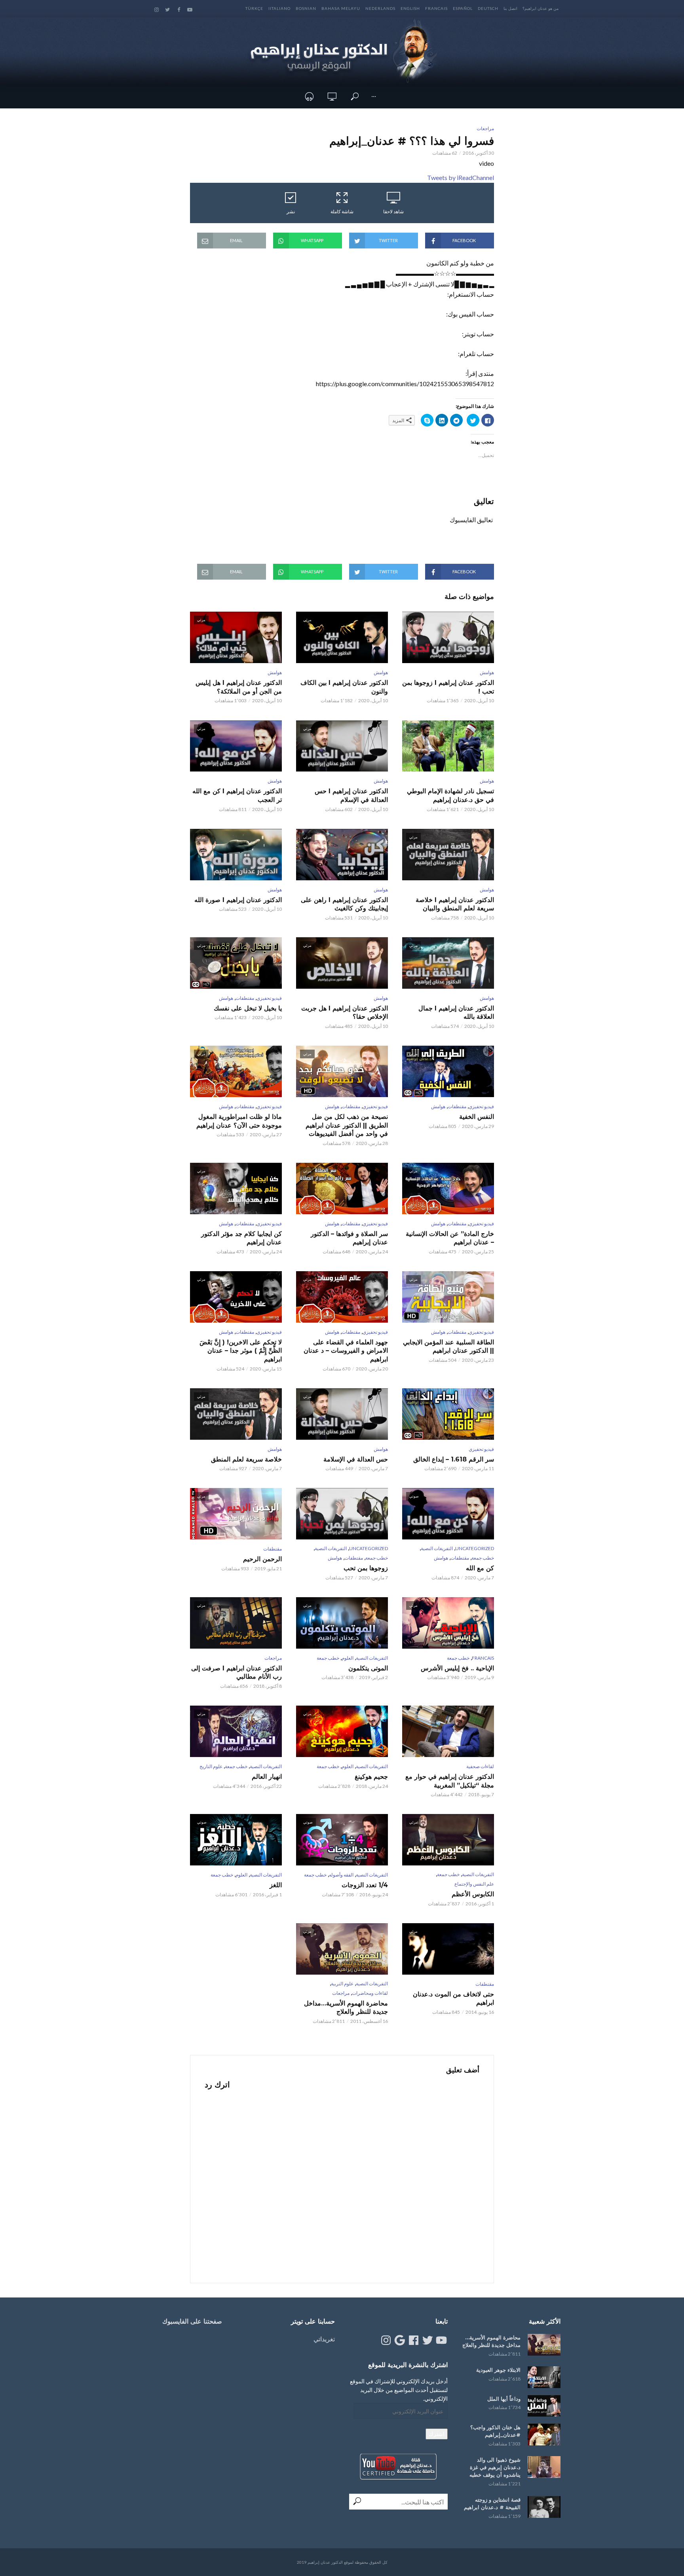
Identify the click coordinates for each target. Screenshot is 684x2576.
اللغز (276, 1885)
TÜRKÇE (254, 8)
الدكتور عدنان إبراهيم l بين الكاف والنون (344, 687)
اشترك (437, 2434)
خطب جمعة (483, 1558)
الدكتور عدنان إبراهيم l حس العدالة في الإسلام (351, 795)
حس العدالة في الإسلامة (356, 1459)
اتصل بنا (510, 8)
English (410, 8)
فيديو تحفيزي (269, 998)
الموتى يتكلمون (368, 1668)
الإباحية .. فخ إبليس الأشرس (457, 1668)
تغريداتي (324, 2339)
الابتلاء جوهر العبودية (498, 2370)
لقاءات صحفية (480, 1766)
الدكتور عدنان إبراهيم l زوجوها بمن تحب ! (448, 687)
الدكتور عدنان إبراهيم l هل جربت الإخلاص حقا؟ (345, 1013)
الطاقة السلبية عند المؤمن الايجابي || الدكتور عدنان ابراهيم (448, 1347)
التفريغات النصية (437, 1548)
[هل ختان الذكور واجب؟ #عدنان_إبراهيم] (544, 2435)
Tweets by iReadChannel (461, 177)
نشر (291, 211)
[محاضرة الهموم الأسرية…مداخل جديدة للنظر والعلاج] (544, 2345)
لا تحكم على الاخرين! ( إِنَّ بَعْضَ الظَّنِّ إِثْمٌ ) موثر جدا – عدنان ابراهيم (241, 1351)
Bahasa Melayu (341, 8)
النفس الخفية (477, 1117)
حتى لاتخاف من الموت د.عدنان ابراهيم (453, 1999)
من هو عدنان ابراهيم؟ (541, 8)
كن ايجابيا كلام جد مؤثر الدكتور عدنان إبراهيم (241, 1238)
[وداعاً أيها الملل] (544, 2406)
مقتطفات (245, 998)
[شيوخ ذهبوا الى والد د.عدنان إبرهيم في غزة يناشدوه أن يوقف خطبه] (544, 2467)
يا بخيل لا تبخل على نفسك (248, 1008)
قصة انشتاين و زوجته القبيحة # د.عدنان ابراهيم (492, 2503)
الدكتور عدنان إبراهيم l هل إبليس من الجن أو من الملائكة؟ (239, 687)
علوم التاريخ (211, 1766)
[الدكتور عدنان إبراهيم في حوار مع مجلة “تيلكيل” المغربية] (448, 1731)
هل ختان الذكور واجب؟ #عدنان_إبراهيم (495, 2431)
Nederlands (380, 8)
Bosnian (306, 8)
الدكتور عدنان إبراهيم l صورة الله (238, 900)
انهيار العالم (267, 1777)
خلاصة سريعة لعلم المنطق (246, 1459)
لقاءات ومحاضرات (370, 1993)
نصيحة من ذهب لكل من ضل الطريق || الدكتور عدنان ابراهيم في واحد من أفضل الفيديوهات (347, 1125)
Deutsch (488, 8)
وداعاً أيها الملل (504, 2399)
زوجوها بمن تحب (366, 1568)
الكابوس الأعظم (473, 1894)
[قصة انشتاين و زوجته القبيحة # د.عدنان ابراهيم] (544, 2507)
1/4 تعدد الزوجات (365, 1885)
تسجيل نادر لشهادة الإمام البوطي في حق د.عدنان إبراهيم (450, 795)
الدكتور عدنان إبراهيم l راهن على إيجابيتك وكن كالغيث (344, 904)
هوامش (487, 672)
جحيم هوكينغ (371, 1777)
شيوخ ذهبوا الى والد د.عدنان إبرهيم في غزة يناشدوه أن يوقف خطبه (495, 2467)
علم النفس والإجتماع (474, 1884)
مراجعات (485, 128)
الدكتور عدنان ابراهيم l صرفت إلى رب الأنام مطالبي (237, 1673)
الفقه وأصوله (341, 1875)
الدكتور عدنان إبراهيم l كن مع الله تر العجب (237, 795)
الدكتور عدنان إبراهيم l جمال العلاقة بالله (456, 1013)
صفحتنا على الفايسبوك (192, 2321)
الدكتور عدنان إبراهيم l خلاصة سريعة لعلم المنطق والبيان (455, 904)
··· (374, 96)
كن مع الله (480, 1568)
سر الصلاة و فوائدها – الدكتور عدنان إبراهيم (349, 1238)
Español (463, 8)
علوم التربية (342, 1984)
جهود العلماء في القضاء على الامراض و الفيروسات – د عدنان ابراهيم (346, 1351)
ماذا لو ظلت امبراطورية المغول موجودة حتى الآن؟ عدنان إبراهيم (239, 1121)
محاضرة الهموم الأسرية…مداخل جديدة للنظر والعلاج (346, 2008)
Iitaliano (279, 8)
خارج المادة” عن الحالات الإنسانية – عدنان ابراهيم (450, 1238)
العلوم (348, 1658)
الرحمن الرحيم (262, 1559)
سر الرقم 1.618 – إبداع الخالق (454, 1459)
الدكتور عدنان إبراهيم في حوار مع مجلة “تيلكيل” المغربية (450, 1781)
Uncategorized (475, 1548)
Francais (436, 8)
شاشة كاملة (342, 211)
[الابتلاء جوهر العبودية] (544, 2377)
